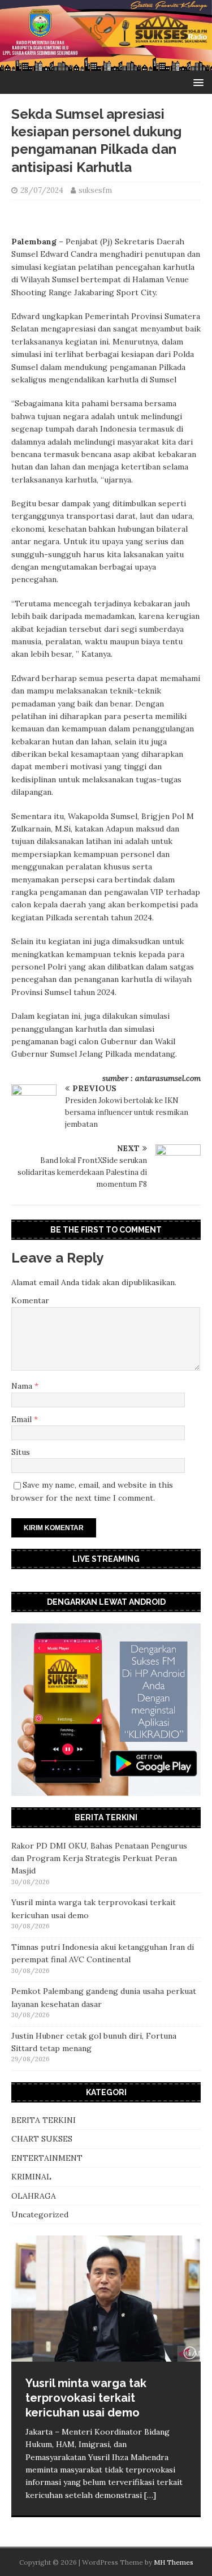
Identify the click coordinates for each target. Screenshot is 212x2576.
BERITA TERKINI (44, 2120)
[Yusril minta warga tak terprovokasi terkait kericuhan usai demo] (106, 2298)
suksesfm (95, 190)
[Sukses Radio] (106, 64)
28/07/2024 (42, 190)
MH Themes (174, 2562)
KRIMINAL (31, 2177)
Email (23, 1419)
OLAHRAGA (34, 2196)
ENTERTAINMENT (47, 2158)
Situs (21, 1452)
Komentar (30, 1300)
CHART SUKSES (42, 2139)
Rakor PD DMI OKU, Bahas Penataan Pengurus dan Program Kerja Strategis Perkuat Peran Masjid (99, 1858)
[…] (150, 2495)
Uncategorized (40, 2215)
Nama (23, 1386)
